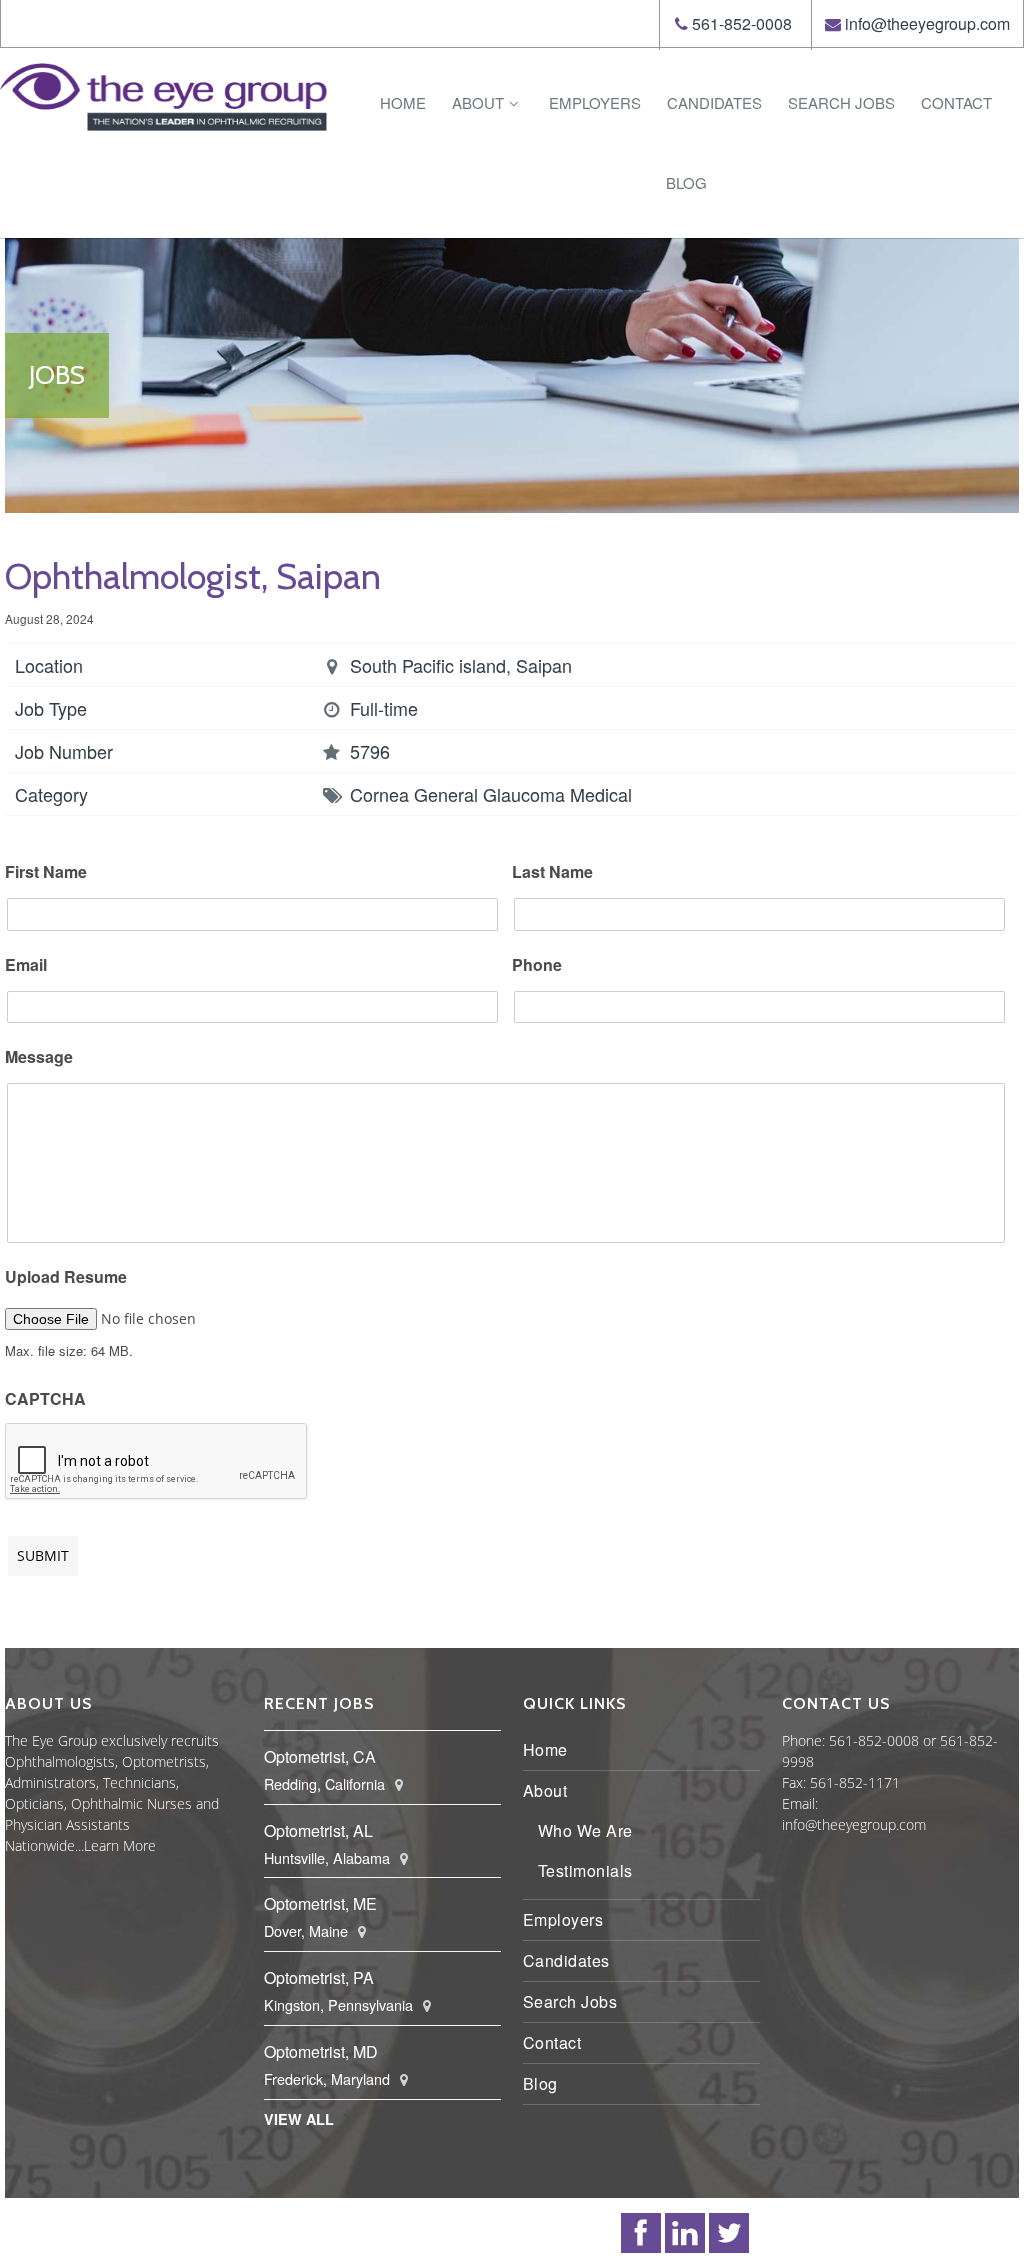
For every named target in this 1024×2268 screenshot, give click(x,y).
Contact (956, 102)
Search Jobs (841, 102)
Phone (537, 965)
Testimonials (585, 1870)
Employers (595, 102)
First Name (46, 872)
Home (403, 102)
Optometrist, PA (319, 1977)
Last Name (552, 872)
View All (299, 2119)
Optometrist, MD (321, 2051)
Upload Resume (66, 1277)
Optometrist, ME (320, 1903)
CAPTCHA (45, 1399)
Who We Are (585, 1830)
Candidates (714, 102)
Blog (686, 182)
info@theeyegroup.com (927, 23)
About (478, 102)
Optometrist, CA (320, 1756)
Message (39, 1057)
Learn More (120, 1845)
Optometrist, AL (318, 1830)
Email (26, 965)
